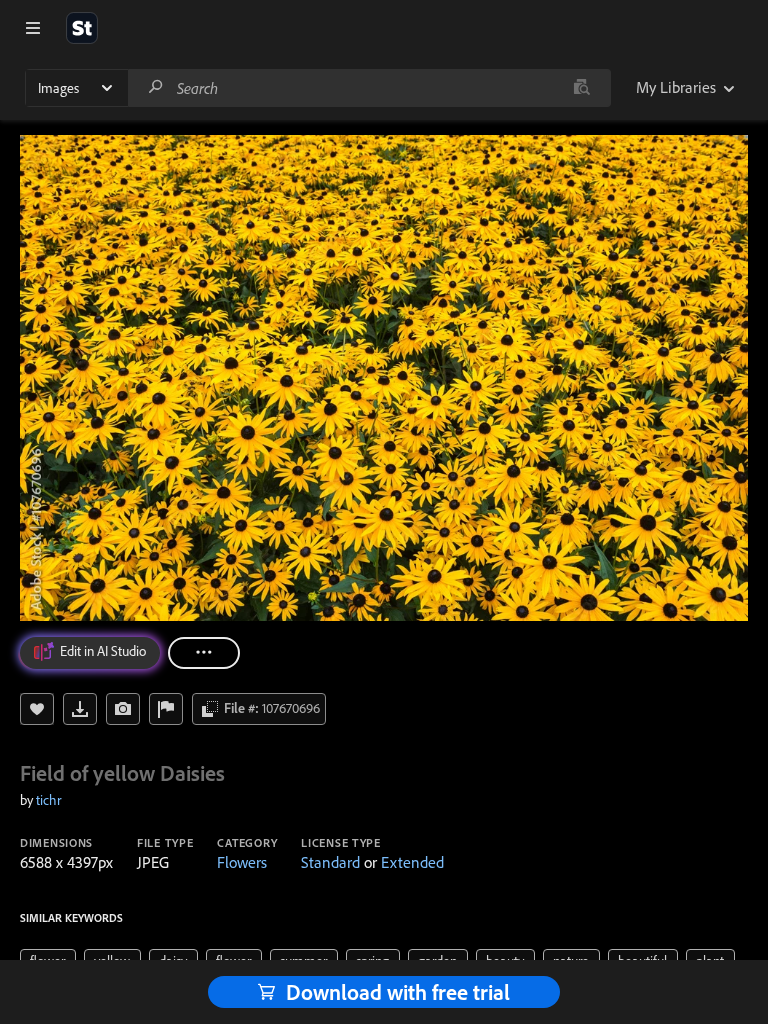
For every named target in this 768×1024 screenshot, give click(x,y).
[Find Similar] (123, 709)
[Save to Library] (37, 709)
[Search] (156, 87)
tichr (48, 800)
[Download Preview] (80, 709)
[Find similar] (581, 88)
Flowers (242, 862)
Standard (330, 862)
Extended (412, 862)
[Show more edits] (204, 653)
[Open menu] (33, 28)
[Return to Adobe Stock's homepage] (82, 28)
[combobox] (369, 88)
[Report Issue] (166, 709)
